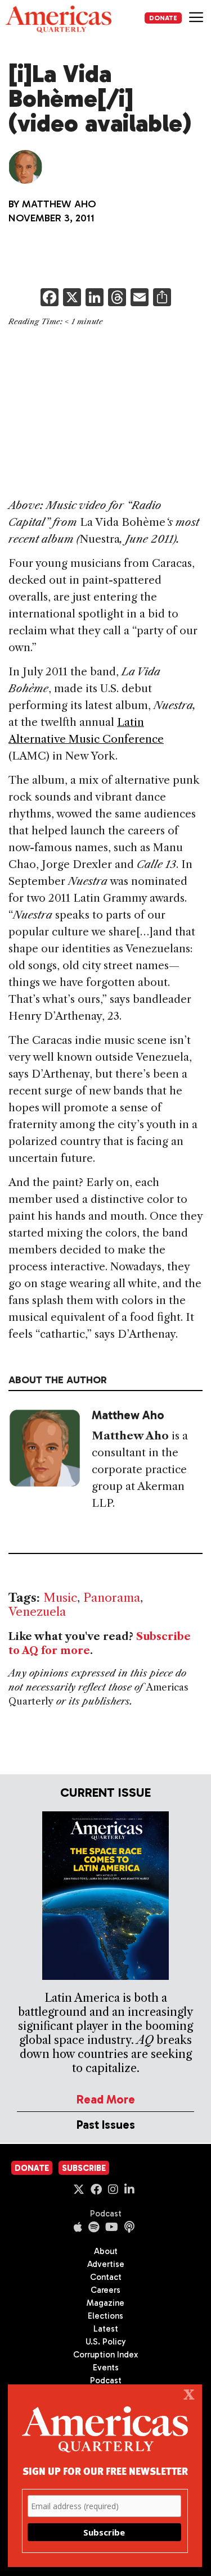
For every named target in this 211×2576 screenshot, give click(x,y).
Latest (106, 2329)
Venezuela (37, 1612)
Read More (106, 2099)
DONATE (163, 18)
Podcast (106, 2214)
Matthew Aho (59, 204)
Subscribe (84, 2168)
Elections (105, 2316)
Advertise (106, 2264)
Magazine (105, 2303)
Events (106, 2368)
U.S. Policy (106, 2342)
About (106, 2251)
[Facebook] (50, 299)
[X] (72, 299)
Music (60, 1598)
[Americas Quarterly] (59, 19)
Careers (105, 2290)
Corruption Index (105, 2355)
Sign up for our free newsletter (105, 2471)
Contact (106, 2277)
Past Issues (106, 2125)
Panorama (112, 1598)
